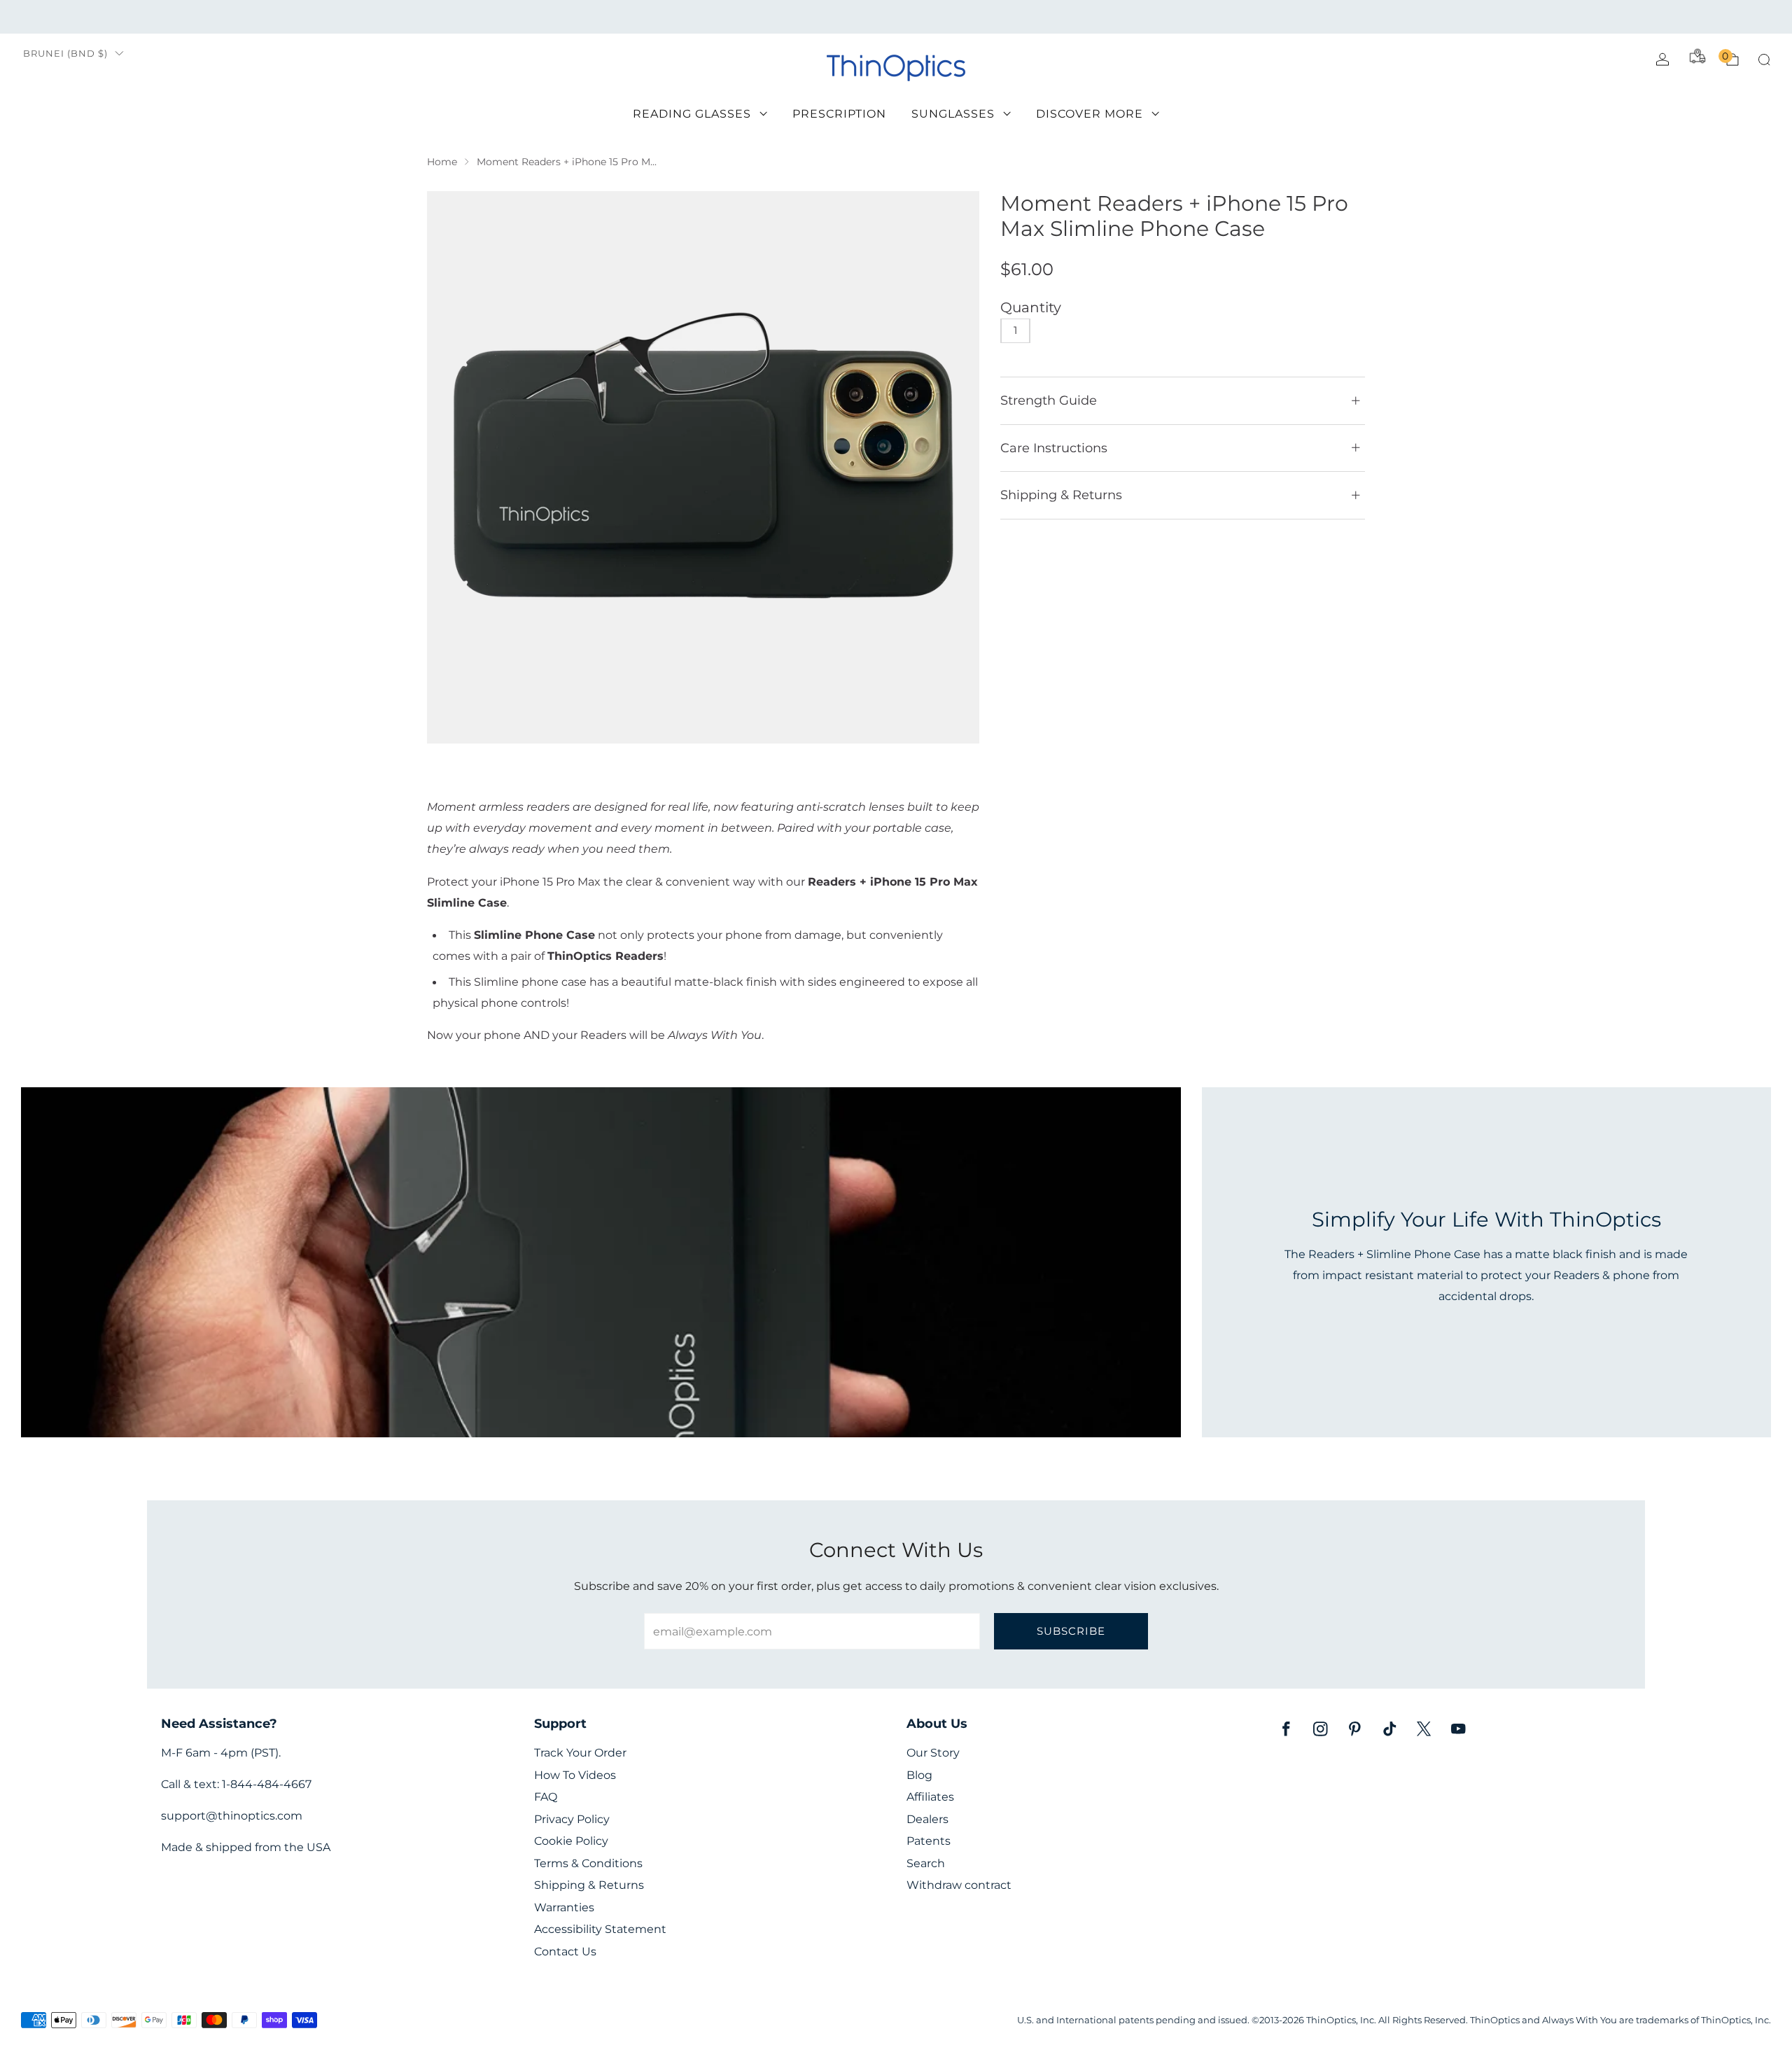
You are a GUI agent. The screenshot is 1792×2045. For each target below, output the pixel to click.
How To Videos (575, 1775)
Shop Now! (1004, 16)
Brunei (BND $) (65, 54)
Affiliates (930, 1797)
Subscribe (1071, 1631)
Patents (929, 1841)
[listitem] (896, 17)
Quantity (1031, 307)
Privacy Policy (572, 1819)
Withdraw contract (959, 1885)
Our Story (933, 1753)
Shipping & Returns (589, 1885)
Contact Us (565, 1952)
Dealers (927, 1819)
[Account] (1662, 60)
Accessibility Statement (600, 1929)
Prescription (839, 114)
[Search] (1764, 60)
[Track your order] (1697, 56)
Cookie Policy (571, 1841)
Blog (919, 1775)
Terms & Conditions (588, 1863)
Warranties (564, 1907)
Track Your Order (580, 1753)
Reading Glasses (692, 114)
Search (926, 1863)
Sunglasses (953, 114)
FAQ (546, 1797)
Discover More (1090, 114)
